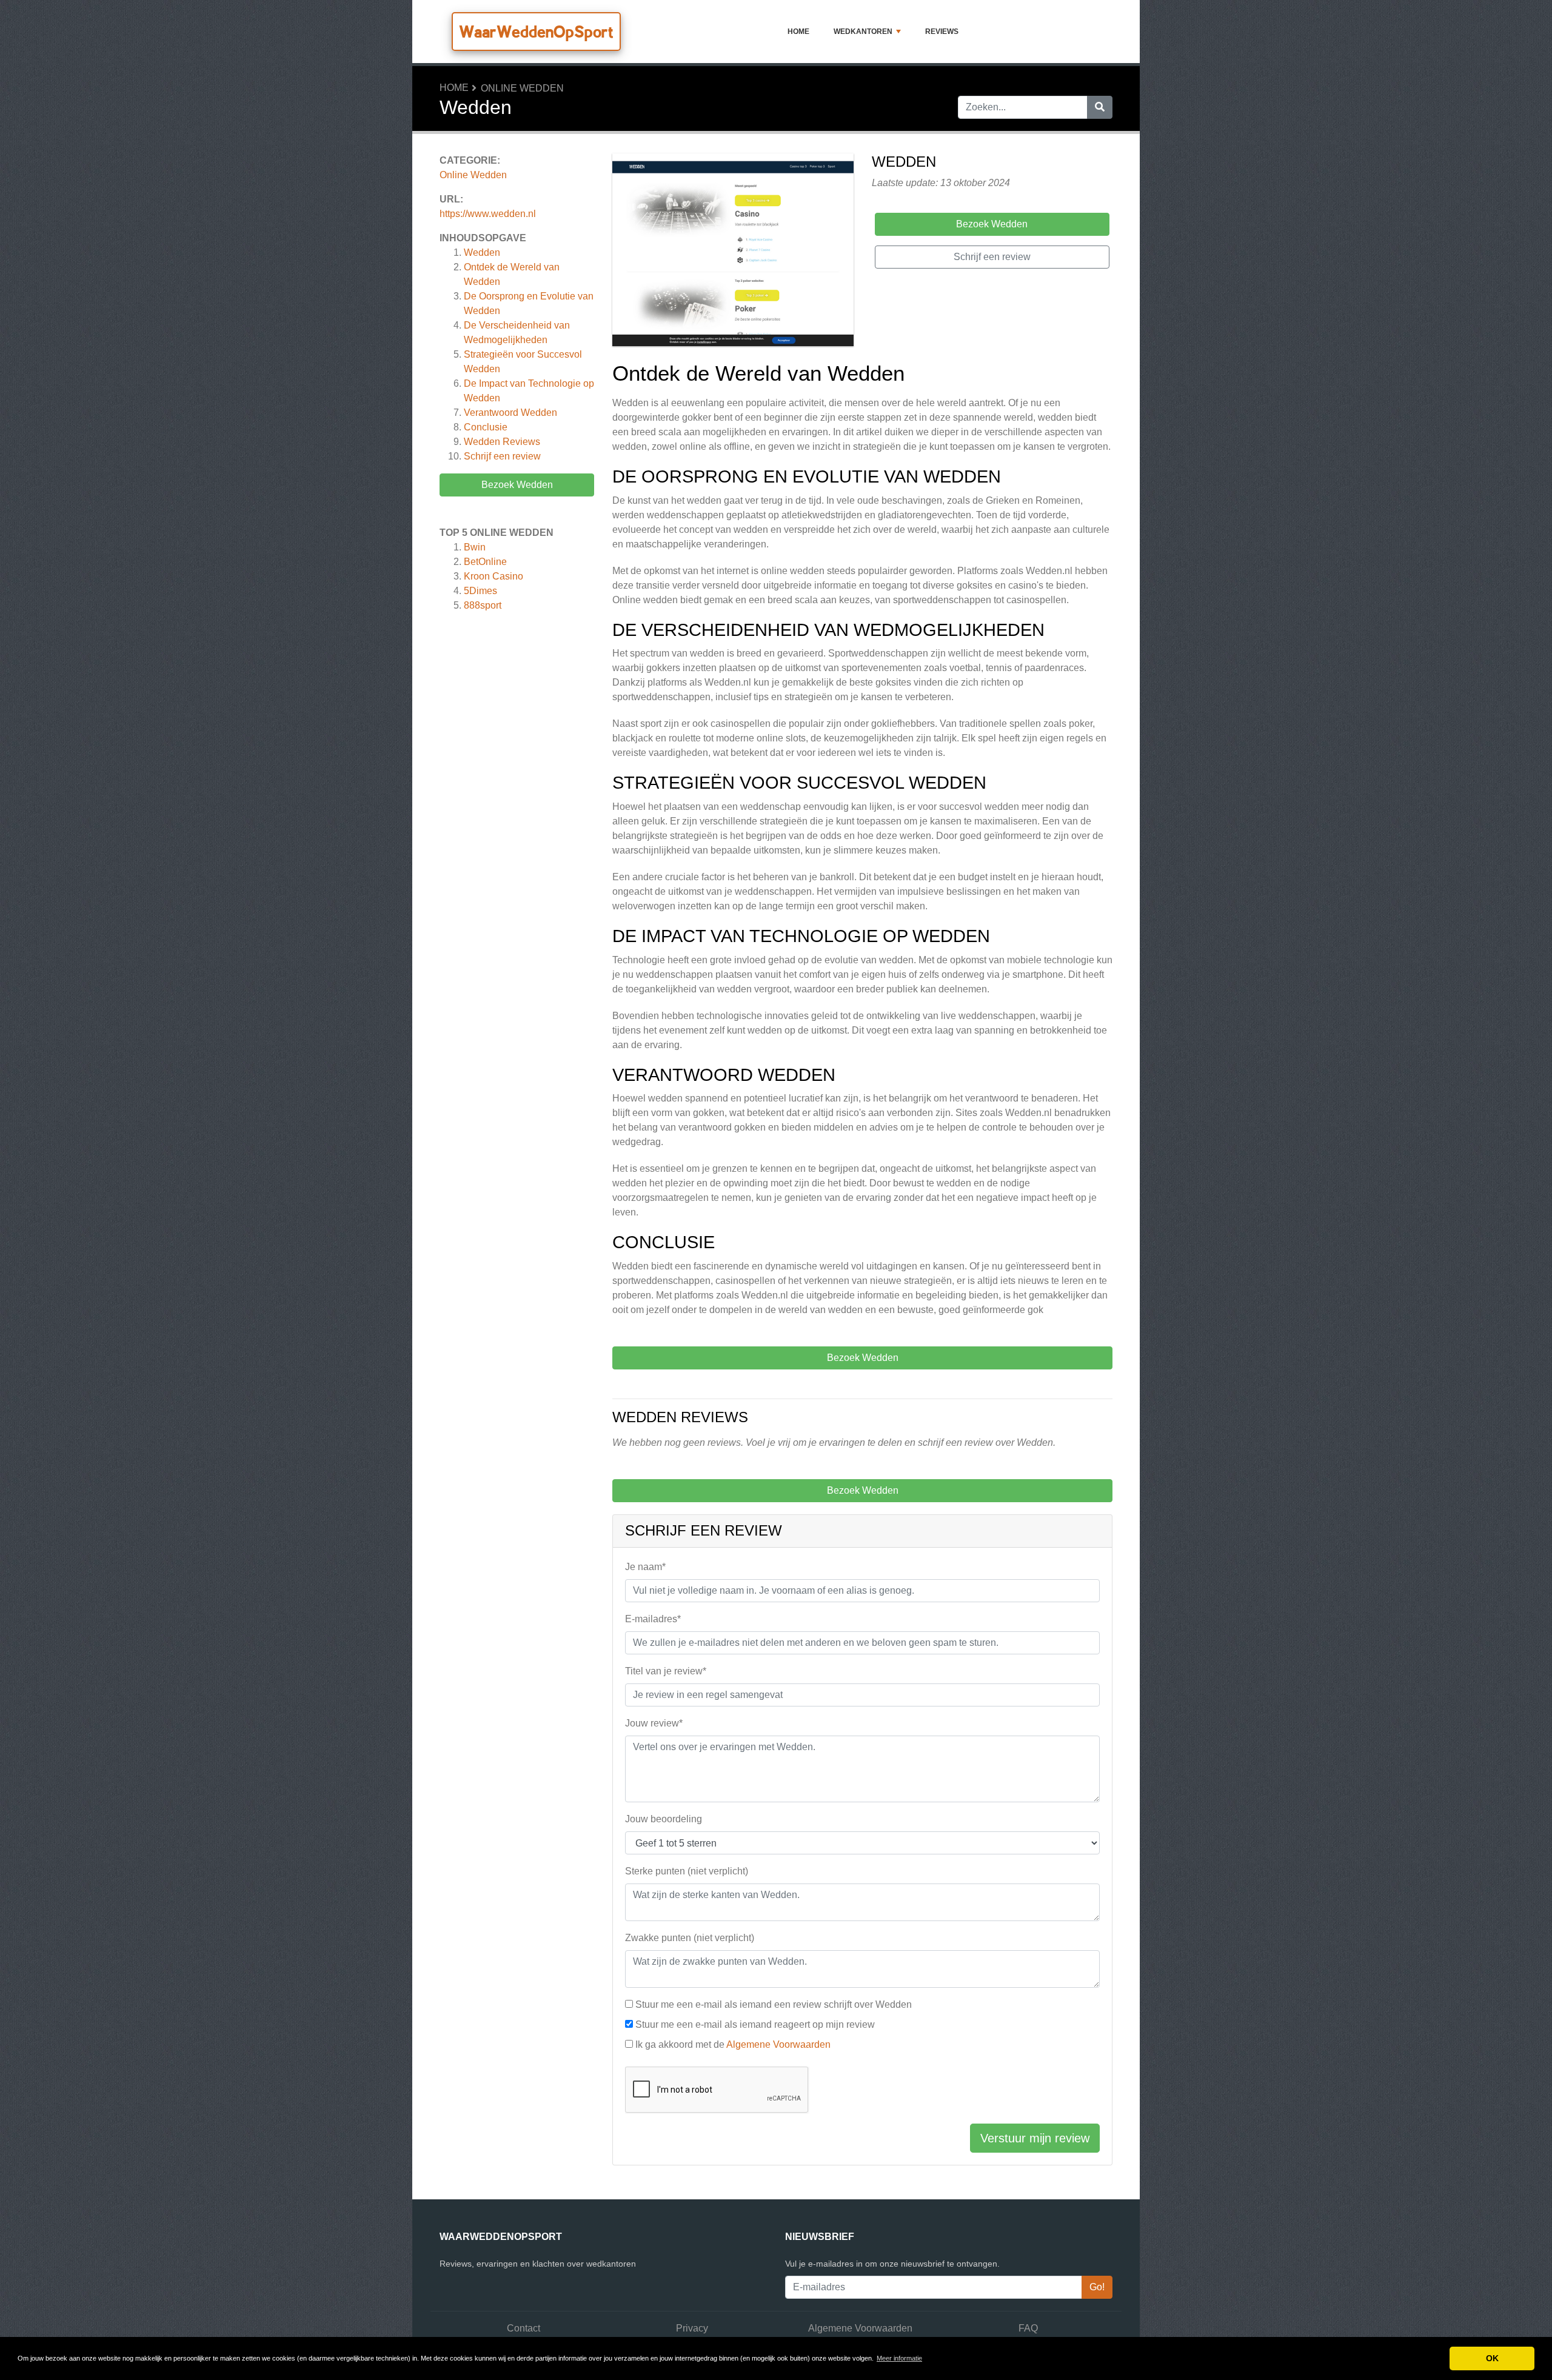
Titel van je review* (666, 1671)
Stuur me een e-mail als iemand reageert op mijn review (755, 2024)
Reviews (942, 32)
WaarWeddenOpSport (536, 32)
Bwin (475, 547)
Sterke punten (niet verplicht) (687, 1871)
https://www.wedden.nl (488, 214)
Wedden (482, 252)
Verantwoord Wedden (510, 413)
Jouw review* (654, 1723)
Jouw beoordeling (664, 1819)
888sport (483, 605)
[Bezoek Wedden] (733, 252)
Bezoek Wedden (517, 485)
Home (798, 32)
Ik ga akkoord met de (733, 2044)
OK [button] (1492, 2358)
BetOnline (485, 562)
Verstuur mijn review (1035, 2138)
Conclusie (486, 427)
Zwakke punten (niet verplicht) (690, 1938)
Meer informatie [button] (899, 2358)
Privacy (692, 2328)
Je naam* (645, 1567)
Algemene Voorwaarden (778, 2044)
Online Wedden (522, 88)
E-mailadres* (653, 1619)
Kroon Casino (493, 576)
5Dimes (480, 591)
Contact (523, 2328)
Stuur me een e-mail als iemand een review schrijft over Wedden (774, 2004)
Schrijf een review (502, 456)
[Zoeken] (1100, 107)
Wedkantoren (863, 32)
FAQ (1028, 2328)
